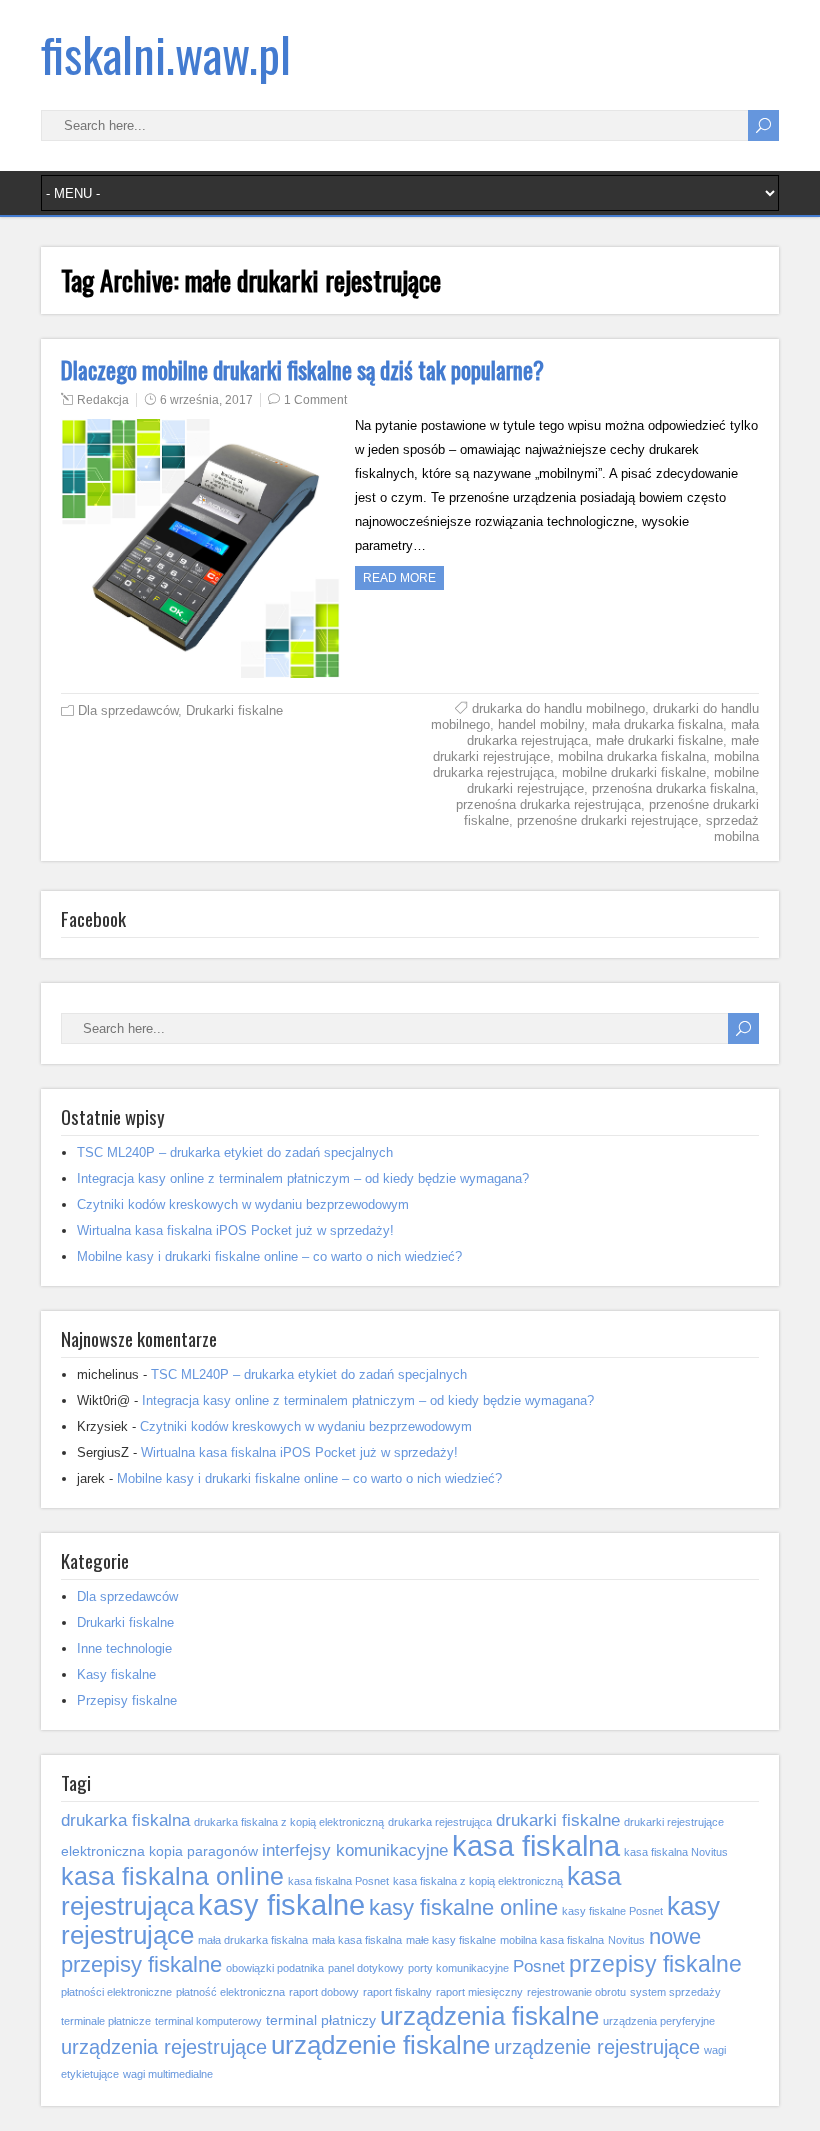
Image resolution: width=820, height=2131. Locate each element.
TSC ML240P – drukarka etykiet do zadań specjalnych (235, 1152)
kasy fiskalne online (463, 1907)
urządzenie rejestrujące (597, 2047)
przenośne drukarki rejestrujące (607, 820)
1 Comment (315, 400)
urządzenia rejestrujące (164, 2047)
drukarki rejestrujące (674, 1822)
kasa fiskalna (536, 1845)
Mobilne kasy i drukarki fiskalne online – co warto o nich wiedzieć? (269, 1256)
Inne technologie (124, 1648)
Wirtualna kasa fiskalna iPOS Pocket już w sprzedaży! (235, 1230)
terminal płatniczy (321, 2020)
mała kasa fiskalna (357, 1940)
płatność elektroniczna (230, 1992)
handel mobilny (541, 724)
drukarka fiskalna (125, 1820)
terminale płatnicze (106, 2021)
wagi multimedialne (168, 2074)
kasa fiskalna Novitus (676, 1852)
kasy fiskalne (281, 1904)
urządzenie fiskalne (380, 2045)
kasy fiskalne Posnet (612, 1911)
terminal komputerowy (208, 2021)
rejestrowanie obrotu (576, 1992)
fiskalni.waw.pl (166, 53)
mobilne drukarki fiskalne (634, 772)
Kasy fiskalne (116, 1674)
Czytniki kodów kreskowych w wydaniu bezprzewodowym (243, 1204)
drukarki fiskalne (558, 1820)
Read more (399, 578)
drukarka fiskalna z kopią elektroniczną (289, 1822)
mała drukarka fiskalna (657, 724)
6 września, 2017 (206, 400)
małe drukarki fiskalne (659, 740)
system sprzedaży (675, 1992)
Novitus (626, 1940)
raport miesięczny (479, 1992)
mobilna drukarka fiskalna (632, 756)
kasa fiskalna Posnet (338, 1881)
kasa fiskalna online (172, 1876)
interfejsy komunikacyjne (355, 1850)
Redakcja (103, 400)
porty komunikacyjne (458, 1968)
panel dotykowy (366, 1968)
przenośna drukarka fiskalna (673, 788)
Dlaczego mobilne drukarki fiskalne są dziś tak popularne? (302, 370)
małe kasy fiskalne (451, 1940)
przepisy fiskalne (655, 1964)
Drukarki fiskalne (234, 710)
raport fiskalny (397, 1992)
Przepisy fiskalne (127, 1700)
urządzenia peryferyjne (659, 2021)
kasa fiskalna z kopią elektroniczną (478, 1881)
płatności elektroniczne (116, 1992)
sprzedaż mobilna (732, 828)
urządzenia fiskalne (489, 2016)
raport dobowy (324, 1992)
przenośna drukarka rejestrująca (548, 804)
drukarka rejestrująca (440, 1822)
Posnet (539, 1966)
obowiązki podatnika (275, 1968)
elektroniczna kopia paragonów (159, 1851)
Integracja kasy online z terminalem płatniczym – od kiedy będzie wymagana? (303, 1178)
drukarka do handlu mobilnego (558, 708)
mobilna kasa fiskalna (552, 1940)
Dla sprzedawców (128, 710)
